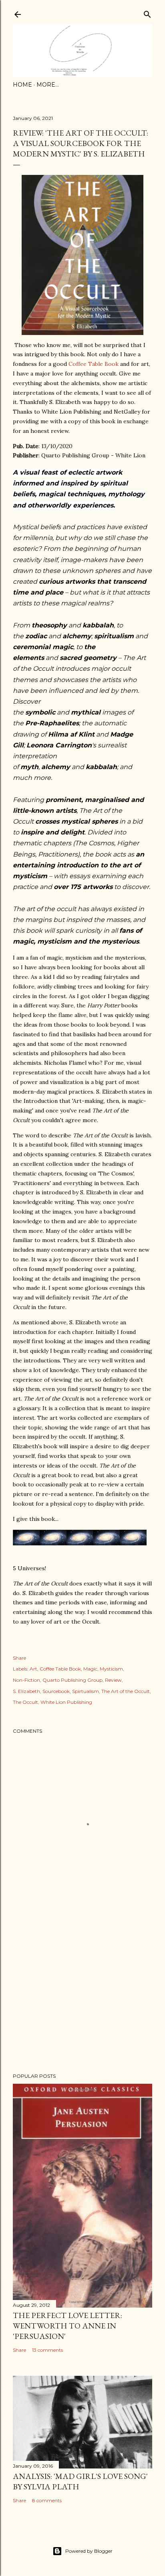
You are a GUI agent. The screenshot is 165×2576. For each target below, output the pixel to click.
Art (33, 1669)
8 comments (47, 2500)
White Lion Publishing (66, 1702)
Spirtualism (86, 1691)
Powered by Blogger (89, 2551)
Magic (90, 1669)
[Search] (147, 13)
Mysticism (111, 1669)
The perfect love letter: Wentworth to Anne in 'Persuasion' (67, 2326)
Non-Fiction (26, 1680)
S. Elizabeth (26, 1691)
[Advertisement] (82, 1997)
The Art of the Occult (126, 1691)
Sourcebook (56, 1691)
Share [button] (19, 1658)
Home (22, 85)
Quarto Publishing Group (72, 1680)
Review (113, 1680)
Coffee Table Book (94, 364)
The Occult (25, 1702)
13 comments (47, 2350)
